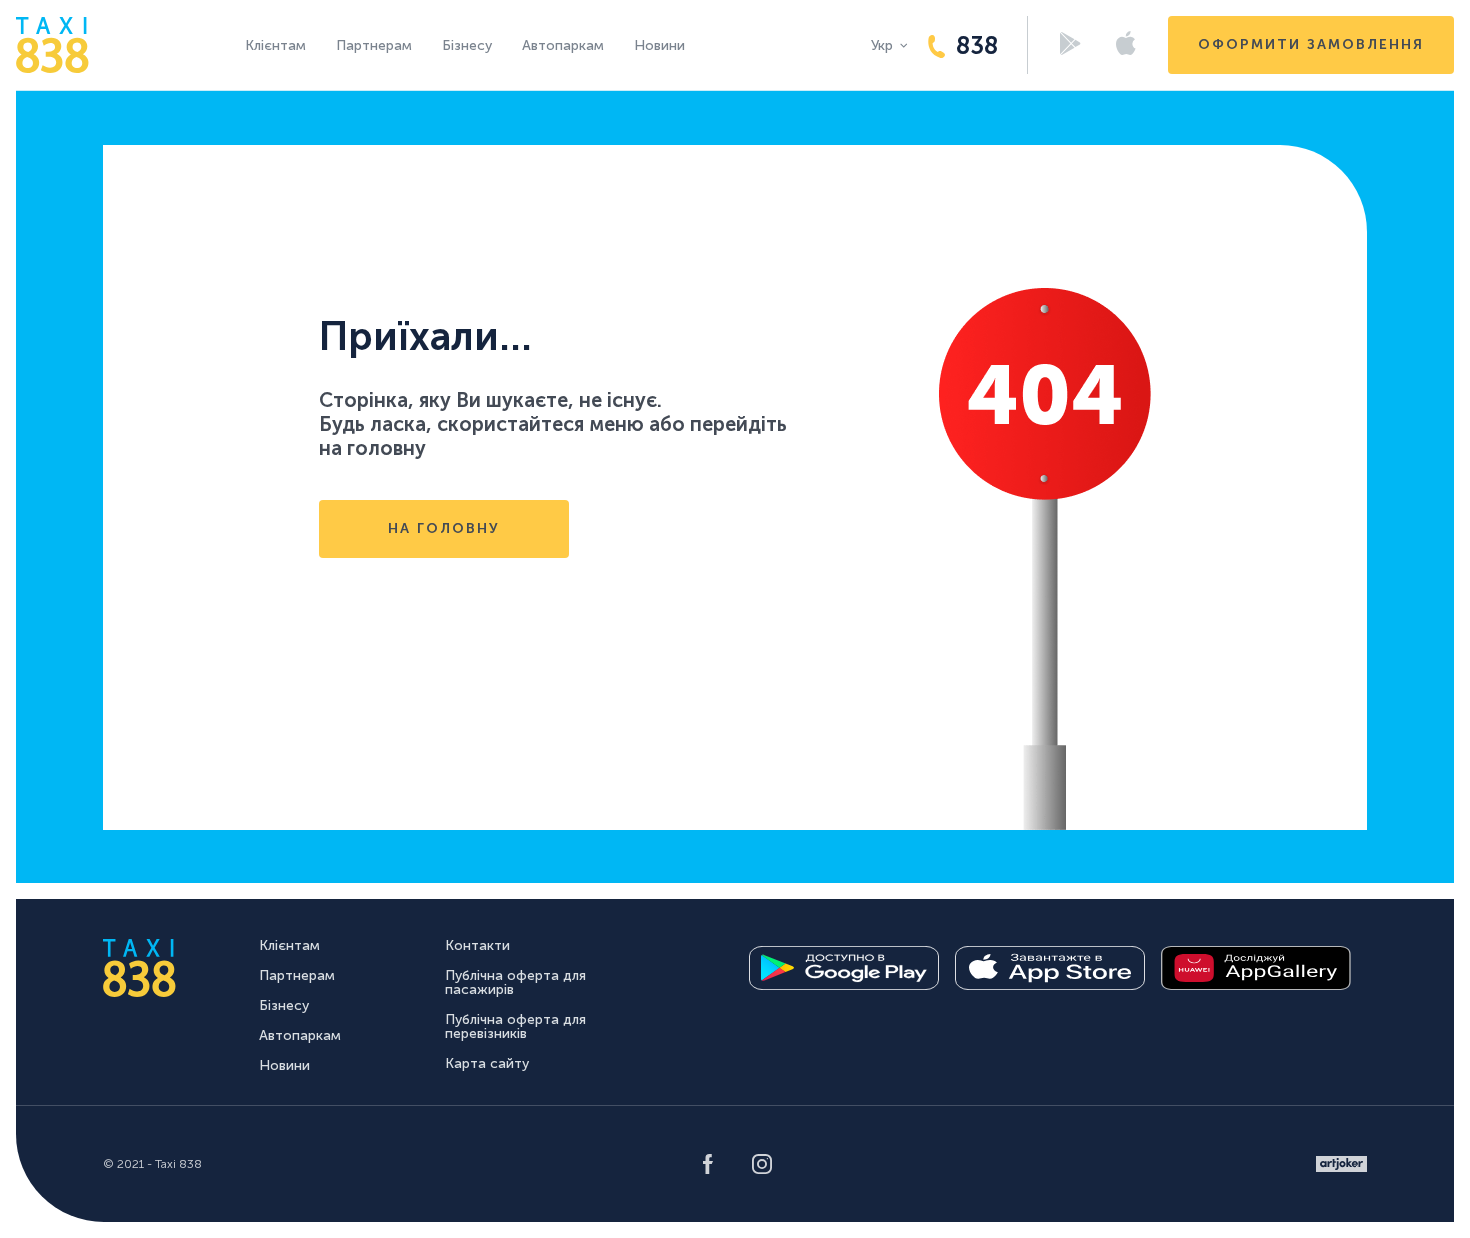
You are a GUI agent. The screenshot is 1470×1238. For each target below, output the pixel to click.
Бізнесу (467, 45)
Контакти (477, 945)
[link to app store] (1050, 968)
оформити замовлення (1311, 44)
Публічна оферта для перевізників (515, 1026)
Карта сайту (487, 1063)
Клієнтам (275, 45)
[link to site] (1341, 1164)
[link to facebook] (708, 1164)
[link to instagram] (762, 1164)
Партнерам (374, 45)
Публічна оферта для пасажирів (515, 982)
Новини (659, 45)
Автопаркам (563, 45)
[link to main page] (52, 45)
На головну (444, 528)
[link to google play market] (844, 968)
